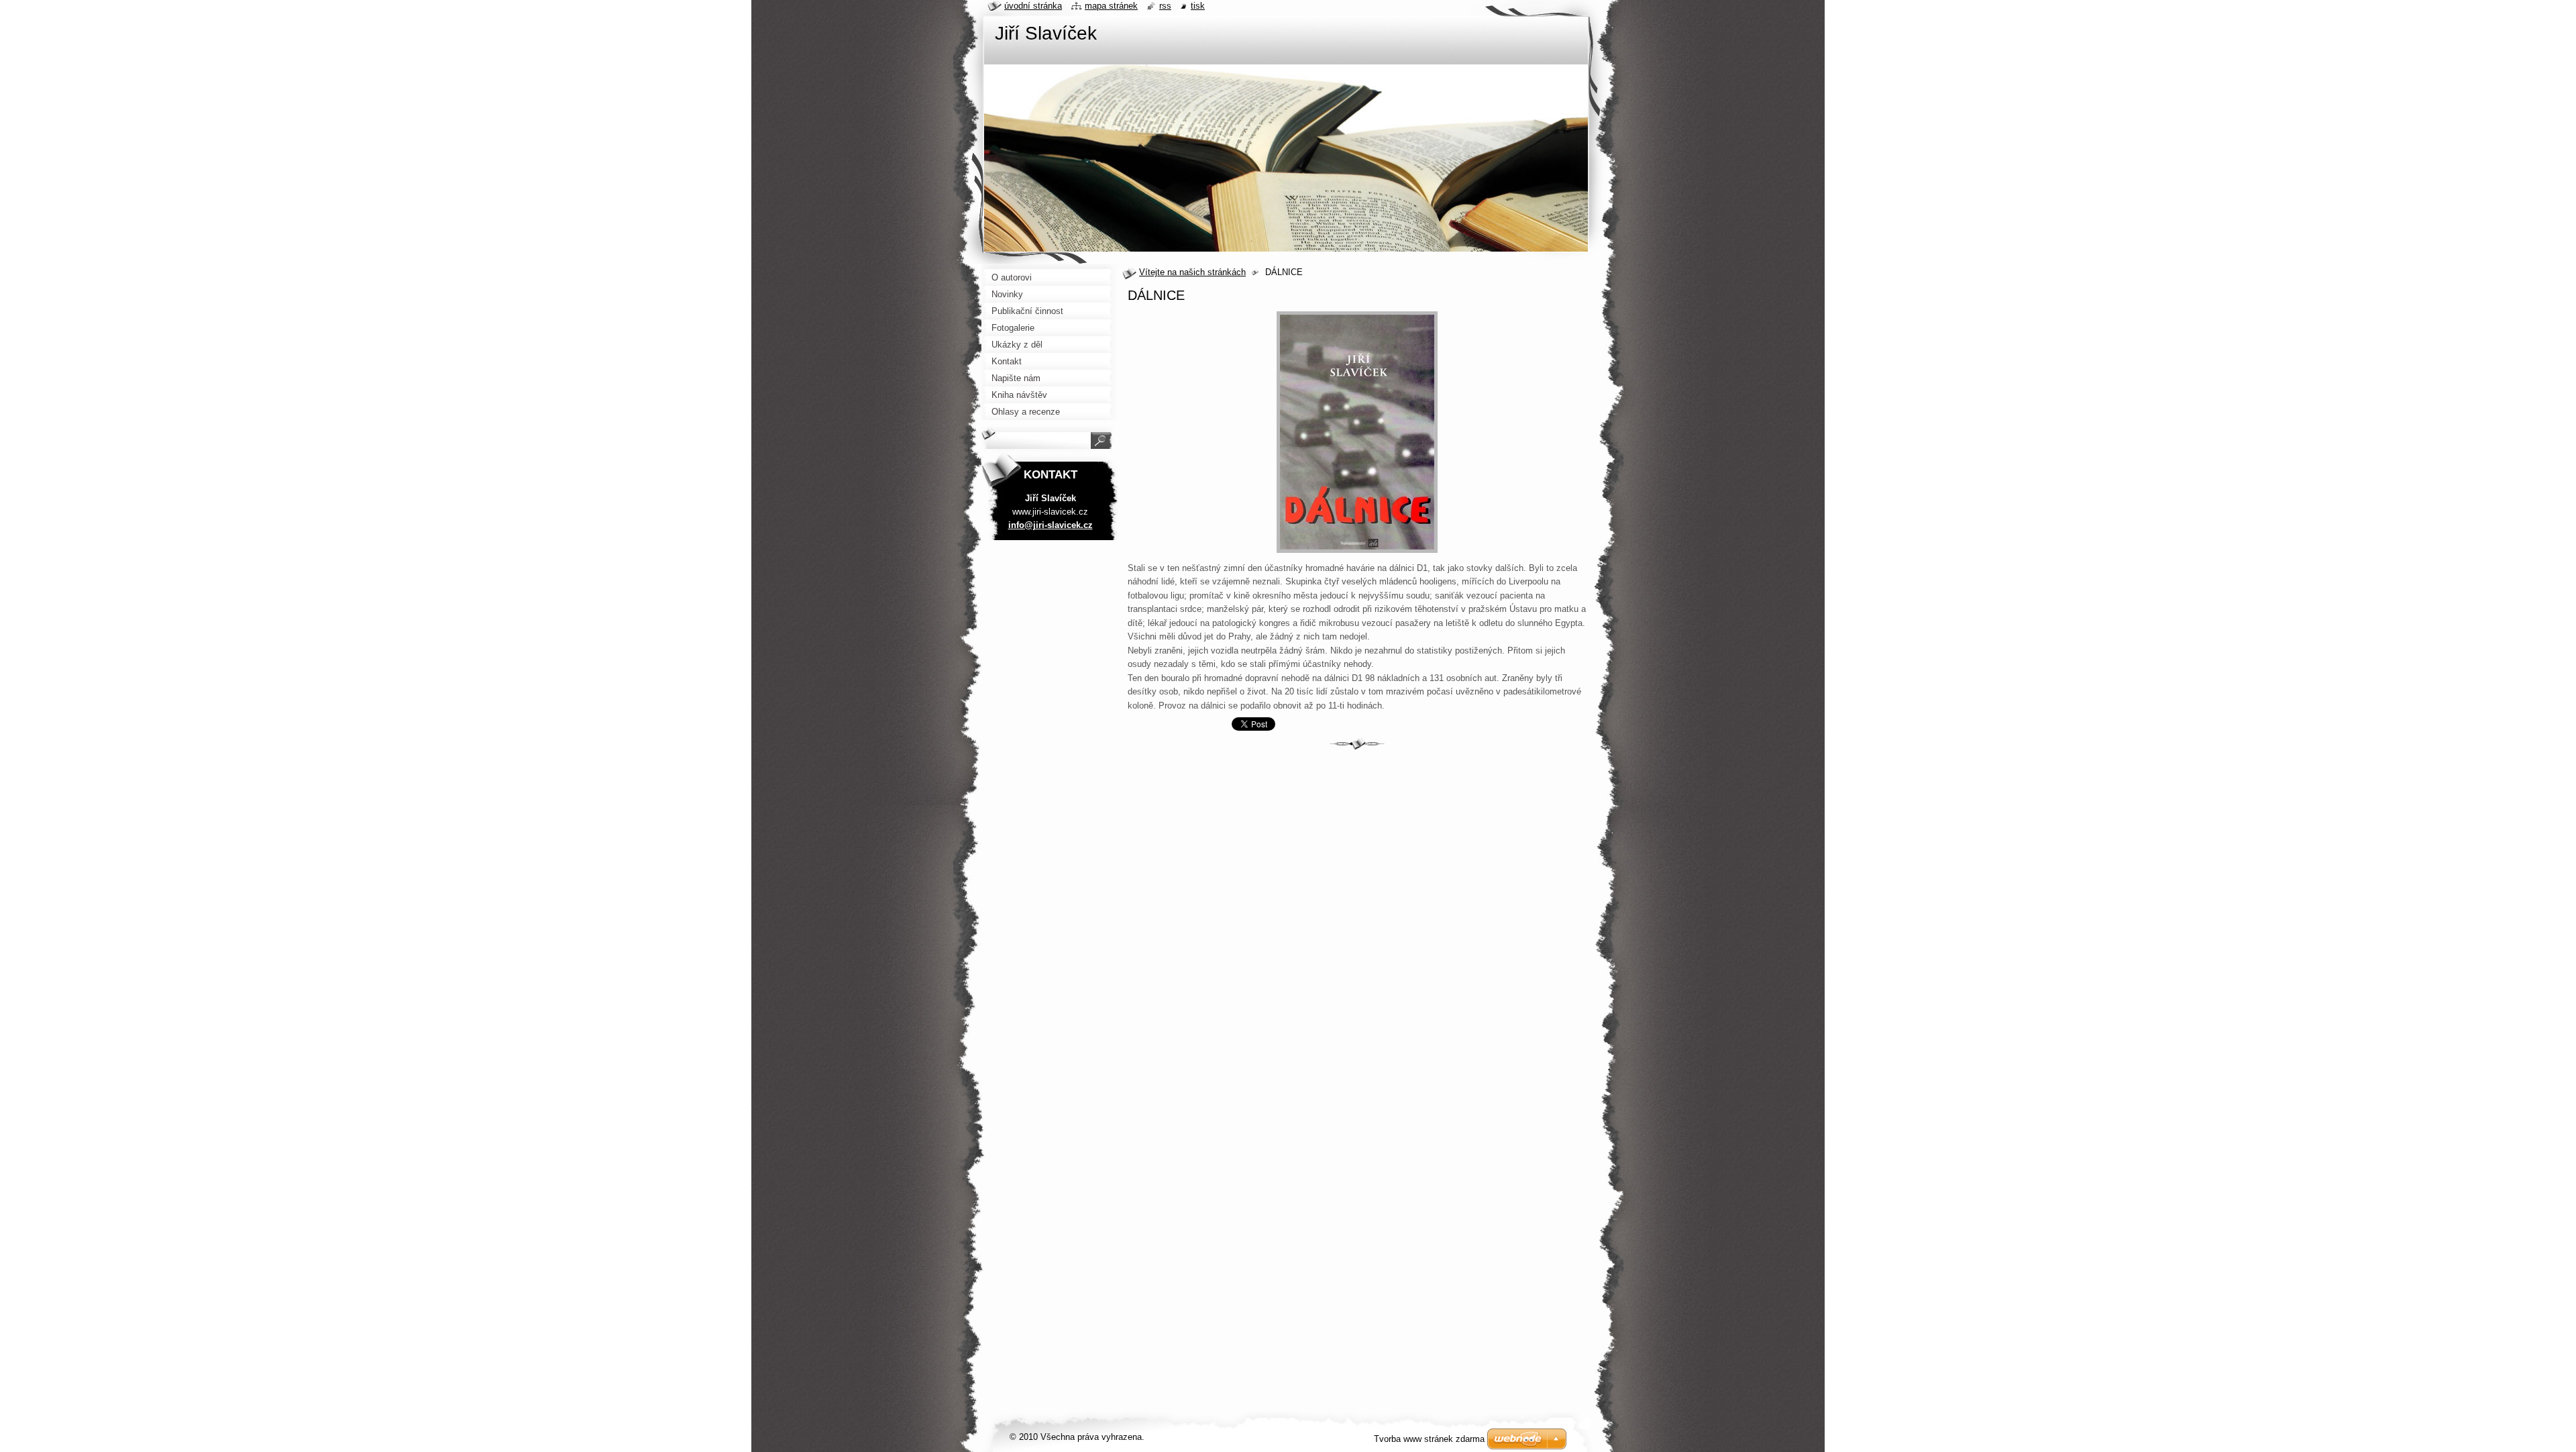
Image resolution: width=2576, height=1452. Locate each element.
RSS (1165, 6)
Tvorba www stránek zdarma (1429, 1439)
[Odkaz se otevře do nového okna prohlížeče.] (1357, 553)
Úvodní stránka (1033, 6)
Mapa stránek (1111, 6)
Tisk (1198, 6)
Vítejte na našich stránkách (1192, 272)
